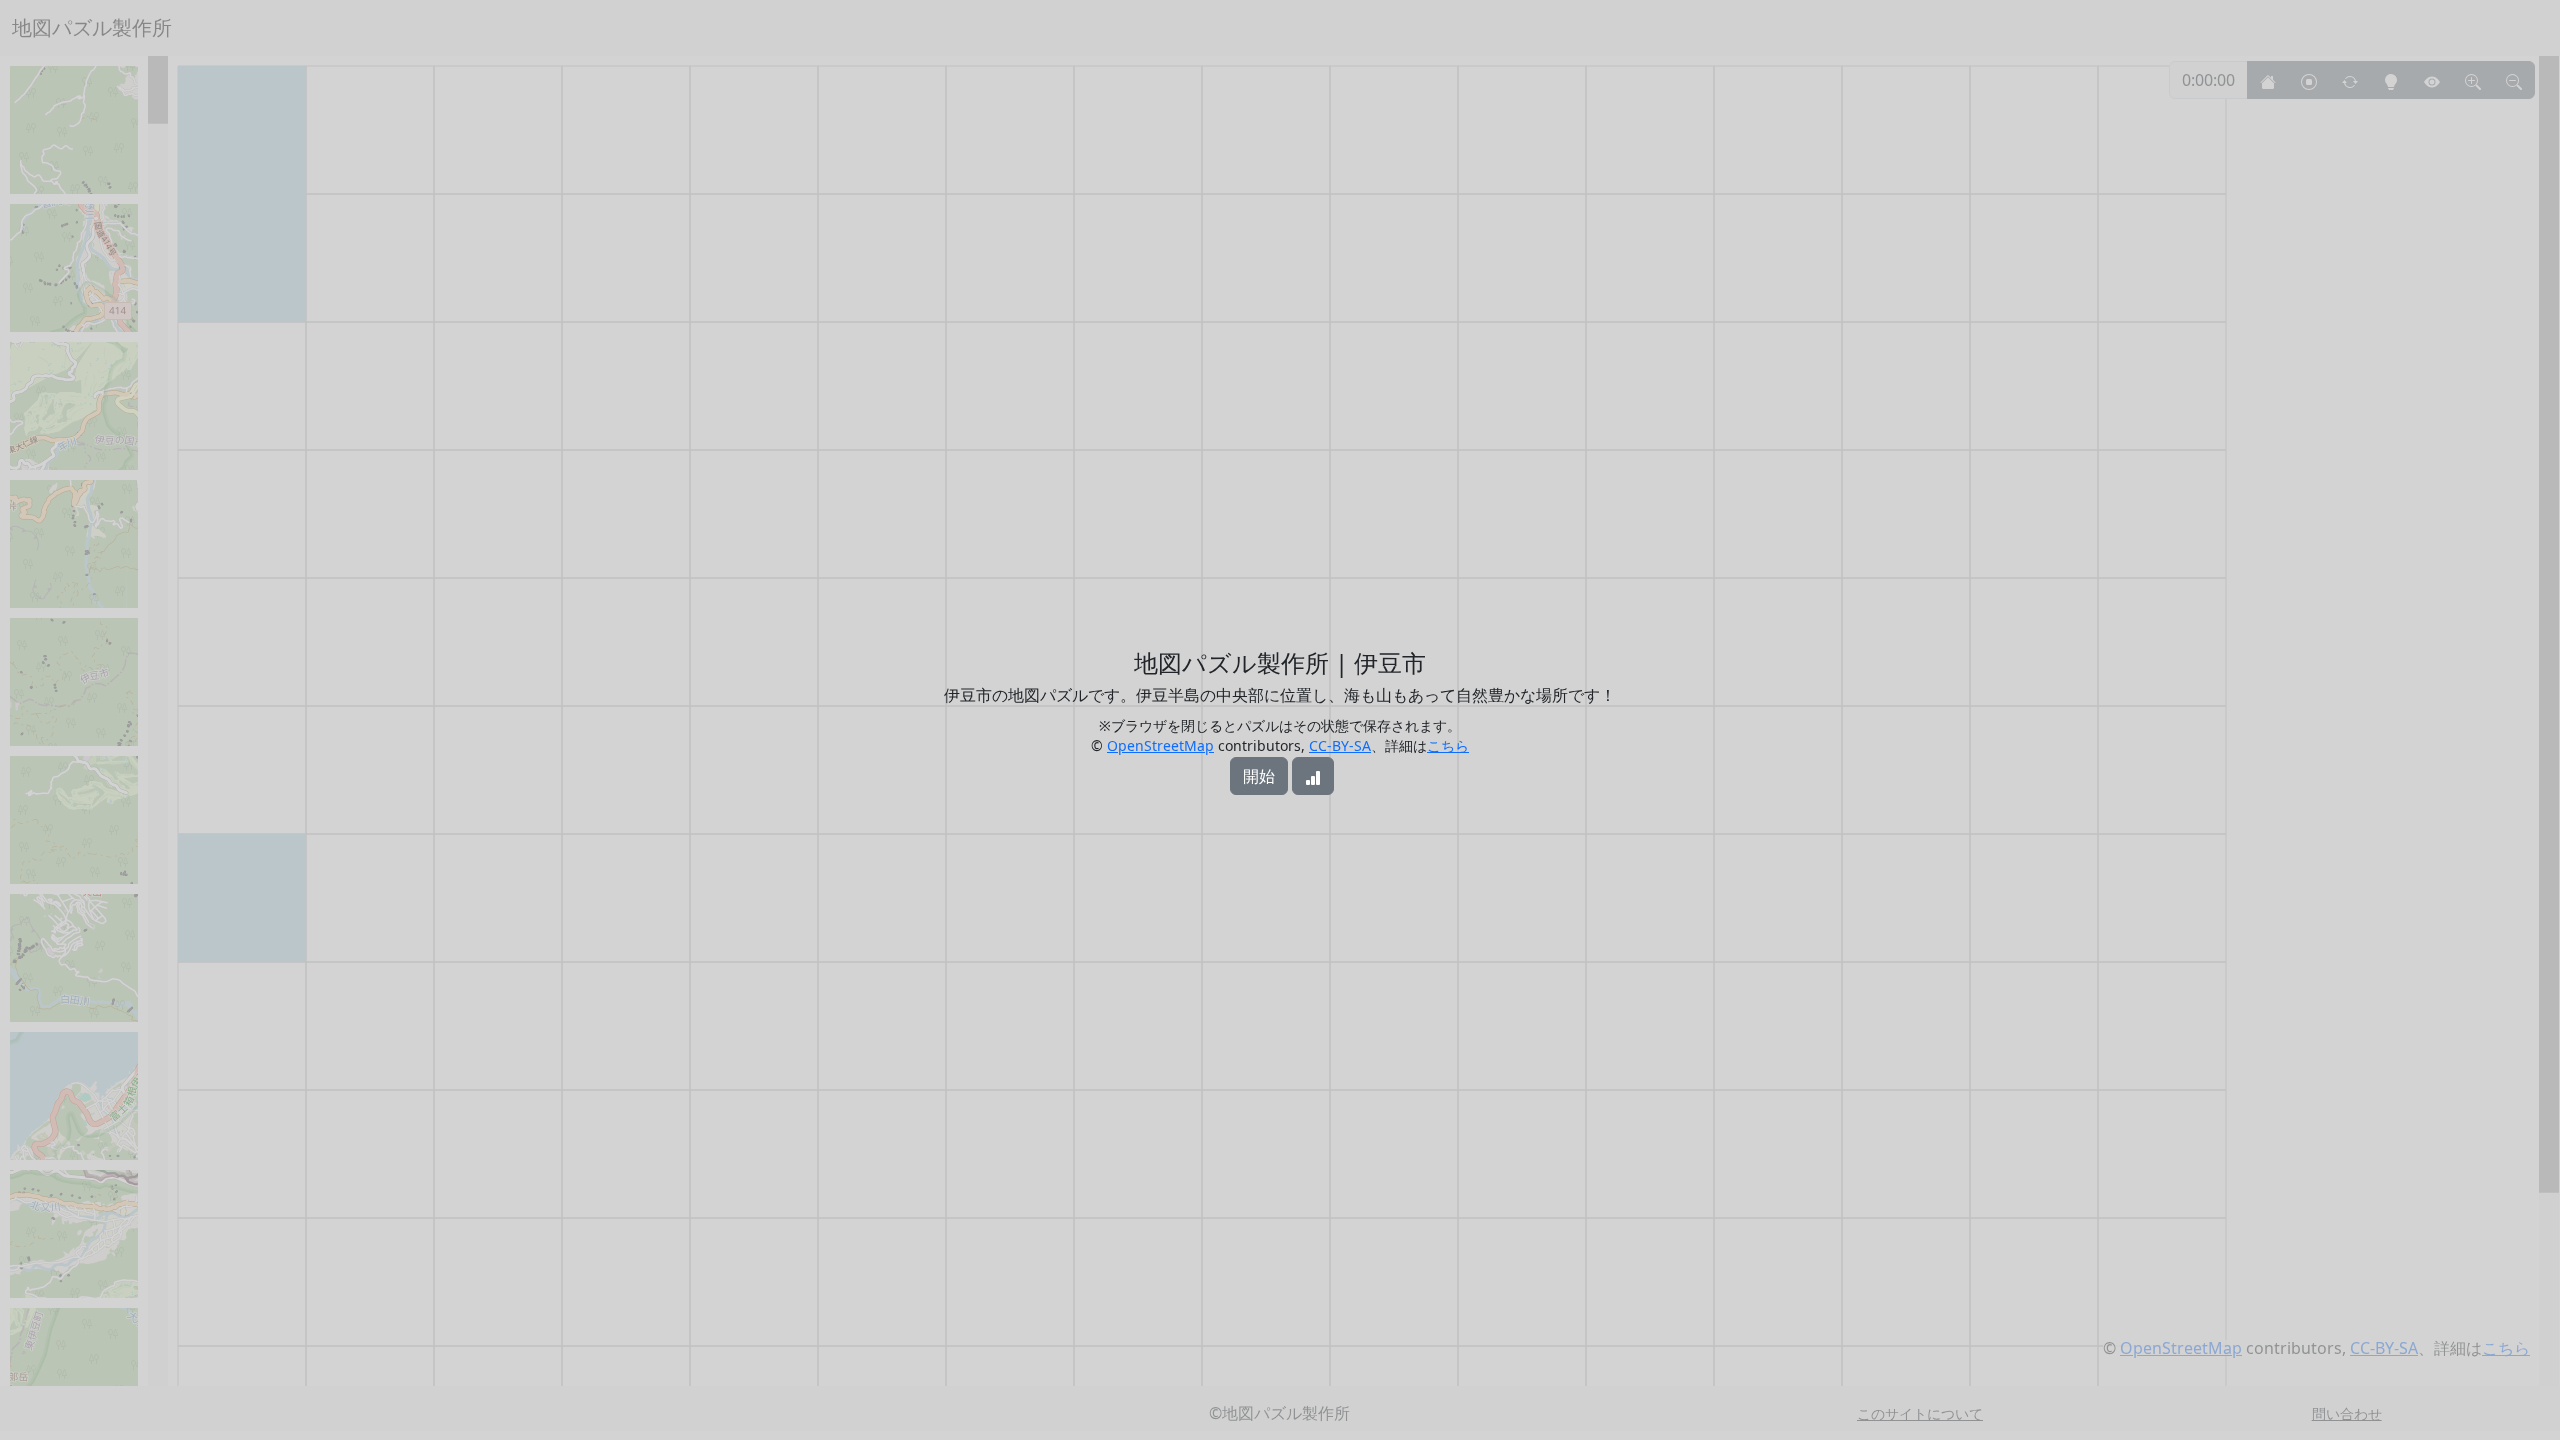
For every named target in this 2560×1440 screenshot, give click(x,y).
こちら (1448, 745)
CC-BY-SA (1340, 745)
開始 (1259, 776)
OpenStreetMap (1160, 745)
